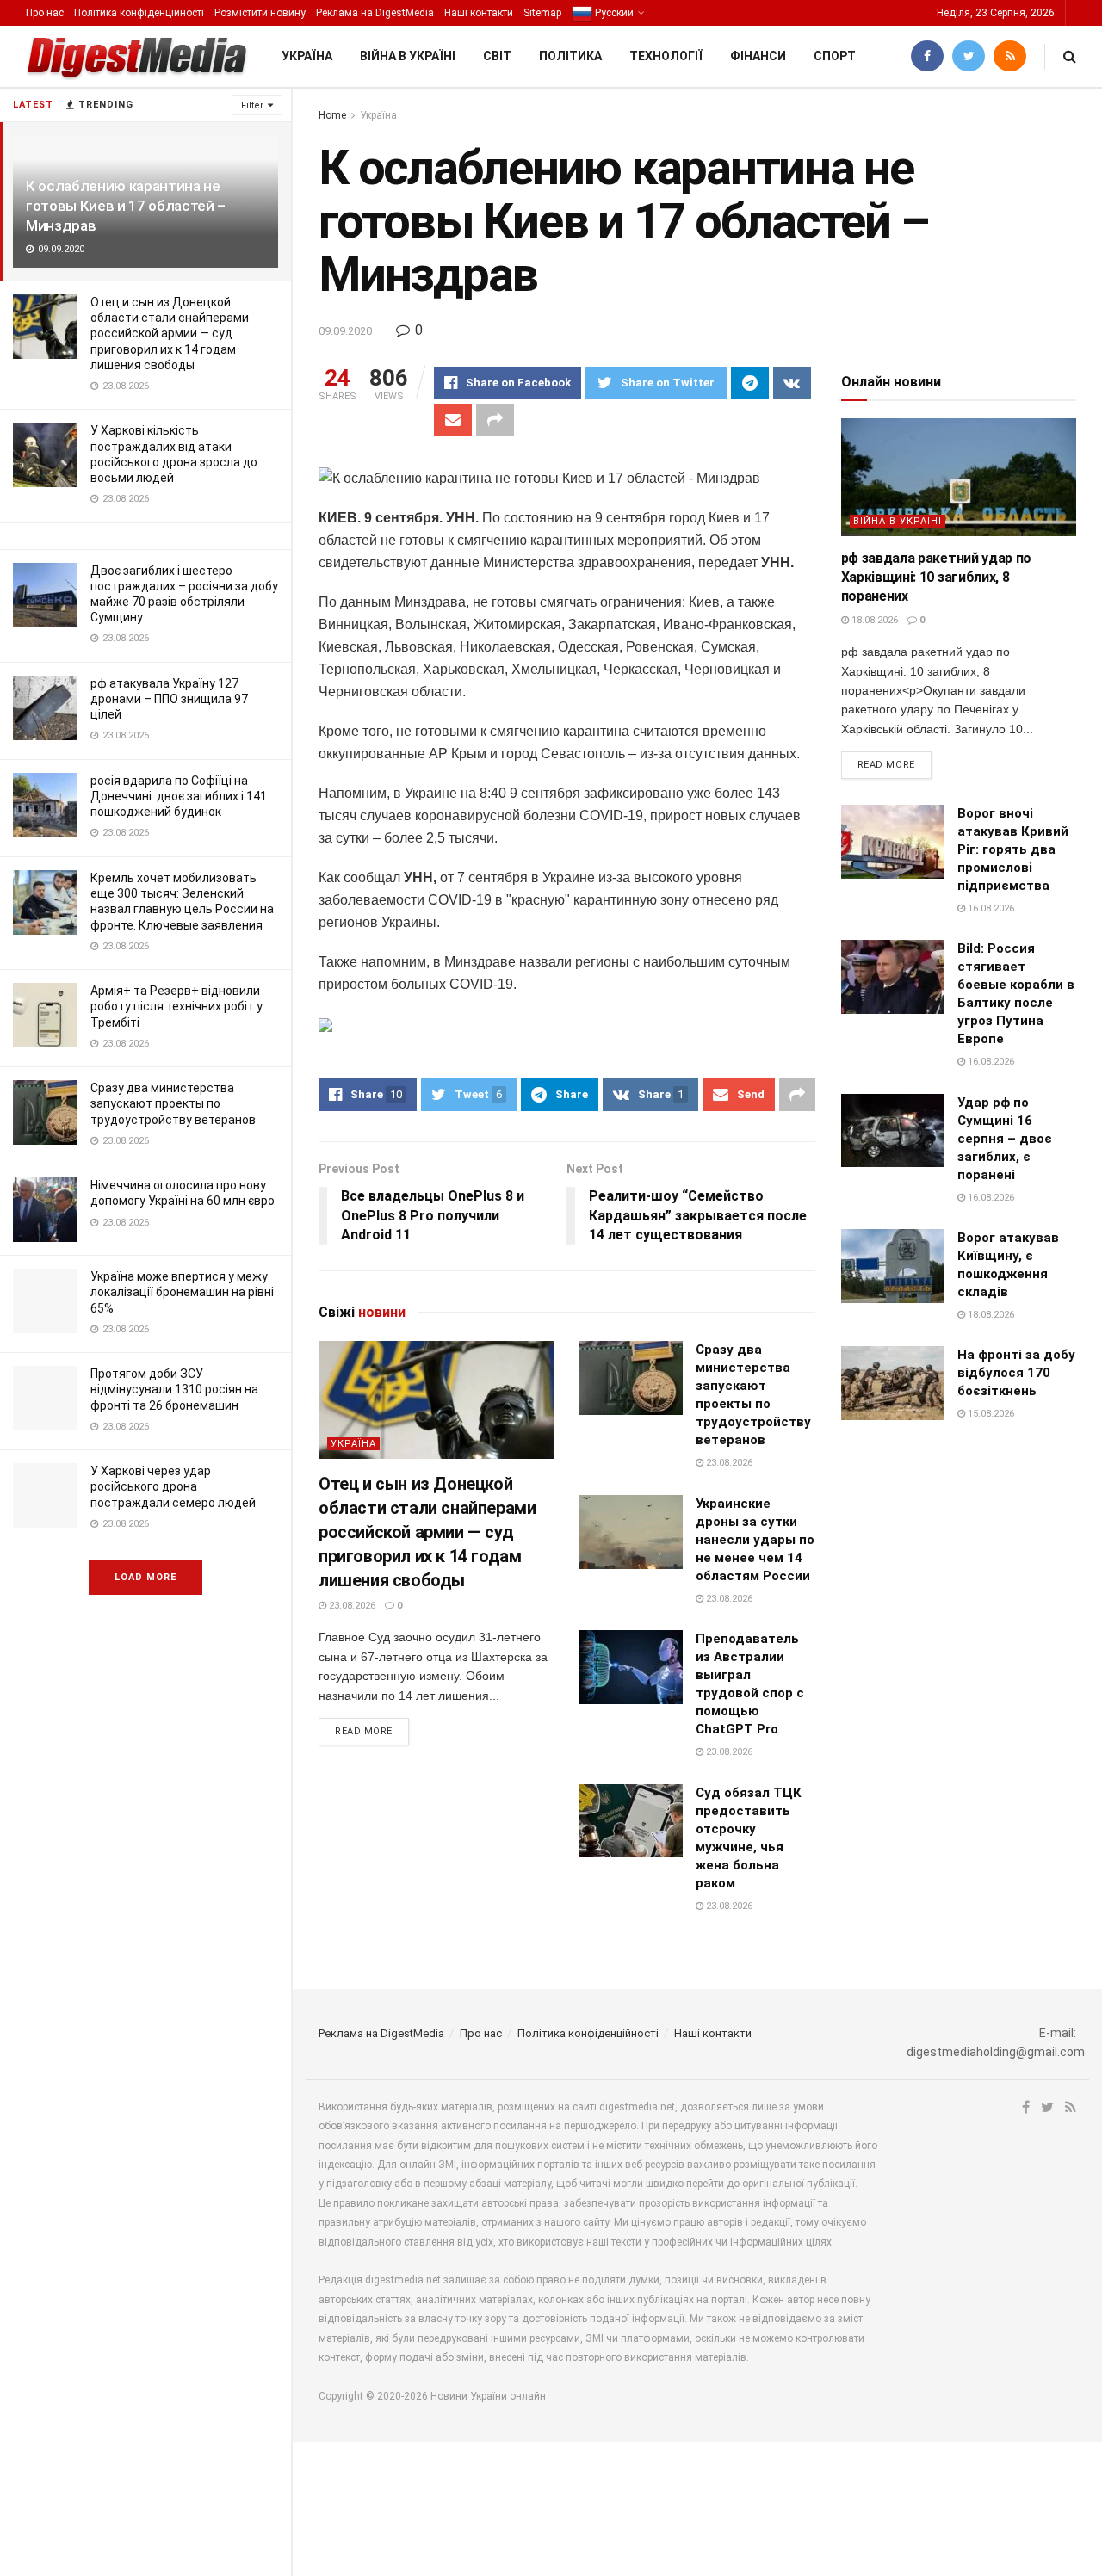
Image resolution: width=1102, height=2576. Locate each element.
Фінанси (758, 56)
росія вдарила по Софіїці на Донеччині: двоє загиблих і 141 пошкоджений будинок (179, 796)
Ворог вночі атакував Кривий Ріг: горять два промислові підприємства (1013, 849)
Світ (497, 56)
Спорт (835, 56)
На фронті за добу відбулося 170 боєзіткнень (1016, 1373)
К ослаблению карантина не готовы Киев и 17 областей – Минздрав (126, 206)
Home (332, 115)
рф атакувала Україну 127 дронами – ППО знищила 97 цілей (169, 699)
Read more (364, 1731)
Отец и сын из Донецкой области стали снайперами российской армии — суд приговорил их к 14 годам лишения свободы (170, 334)
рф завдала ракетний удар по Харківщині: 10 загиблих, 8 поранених (936, 578)
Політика (570, 56)
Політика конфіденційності (139, 13)
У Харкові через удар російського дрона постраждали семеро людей (173, 1486)
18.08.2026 (873, 620)
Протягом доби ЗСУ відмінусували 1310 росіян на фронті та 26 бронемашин (174, 1389)
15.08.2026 (990, 1414)
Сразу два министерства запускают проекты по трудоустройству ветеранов (173, 1103)
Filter (252, 105)
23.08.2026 (351, 1606)
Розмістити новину (260, 13)
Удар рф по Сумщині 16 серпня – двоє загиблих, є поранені (1005, 1139)
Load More (145, 1577)
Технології (666, 56)
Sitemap (542, 13)
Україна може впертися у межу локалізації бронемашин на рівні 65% (182, 1292)
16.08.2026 (990, 908)
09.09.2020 (345, 331)
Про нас (45, 13)
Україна (307, 56)
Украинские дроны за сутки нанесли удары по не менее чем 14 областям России (755, 1540)
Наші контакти (479, 13)
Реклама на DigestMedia (375, 13)
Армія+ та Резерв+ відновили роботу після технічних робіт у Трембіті (176, 1006)
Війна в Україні (408, 56)
